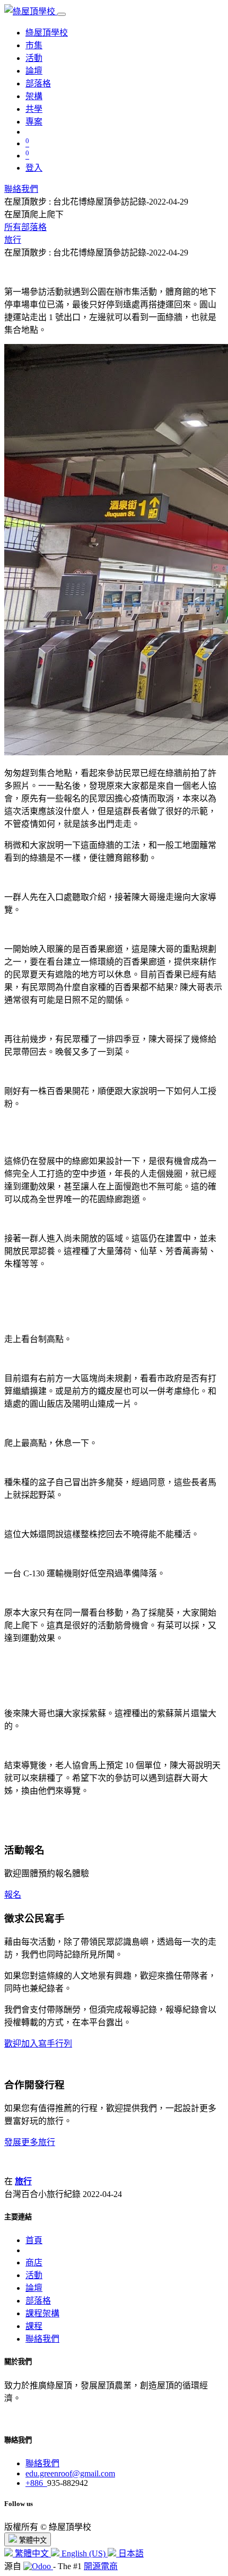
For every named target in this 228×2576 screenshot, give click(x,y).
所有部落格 (25, 227)
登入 (34, 168)
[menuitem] (47, 33)
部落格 (38, 2301)
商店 (34, 2262)
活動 (34, 2275)
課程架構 (42, 2313)
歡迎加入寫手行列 (38, 2044)
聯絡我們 (21, 189)
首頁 (34, 2240)
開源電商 (101, 2566)
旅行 (13, 240)
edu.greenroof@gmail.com (70, 2473)
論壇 (34, 2288)
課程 (34, 2326)
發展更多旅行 (30, 2142)
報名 (13, 1895)
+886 (36, 2483)
